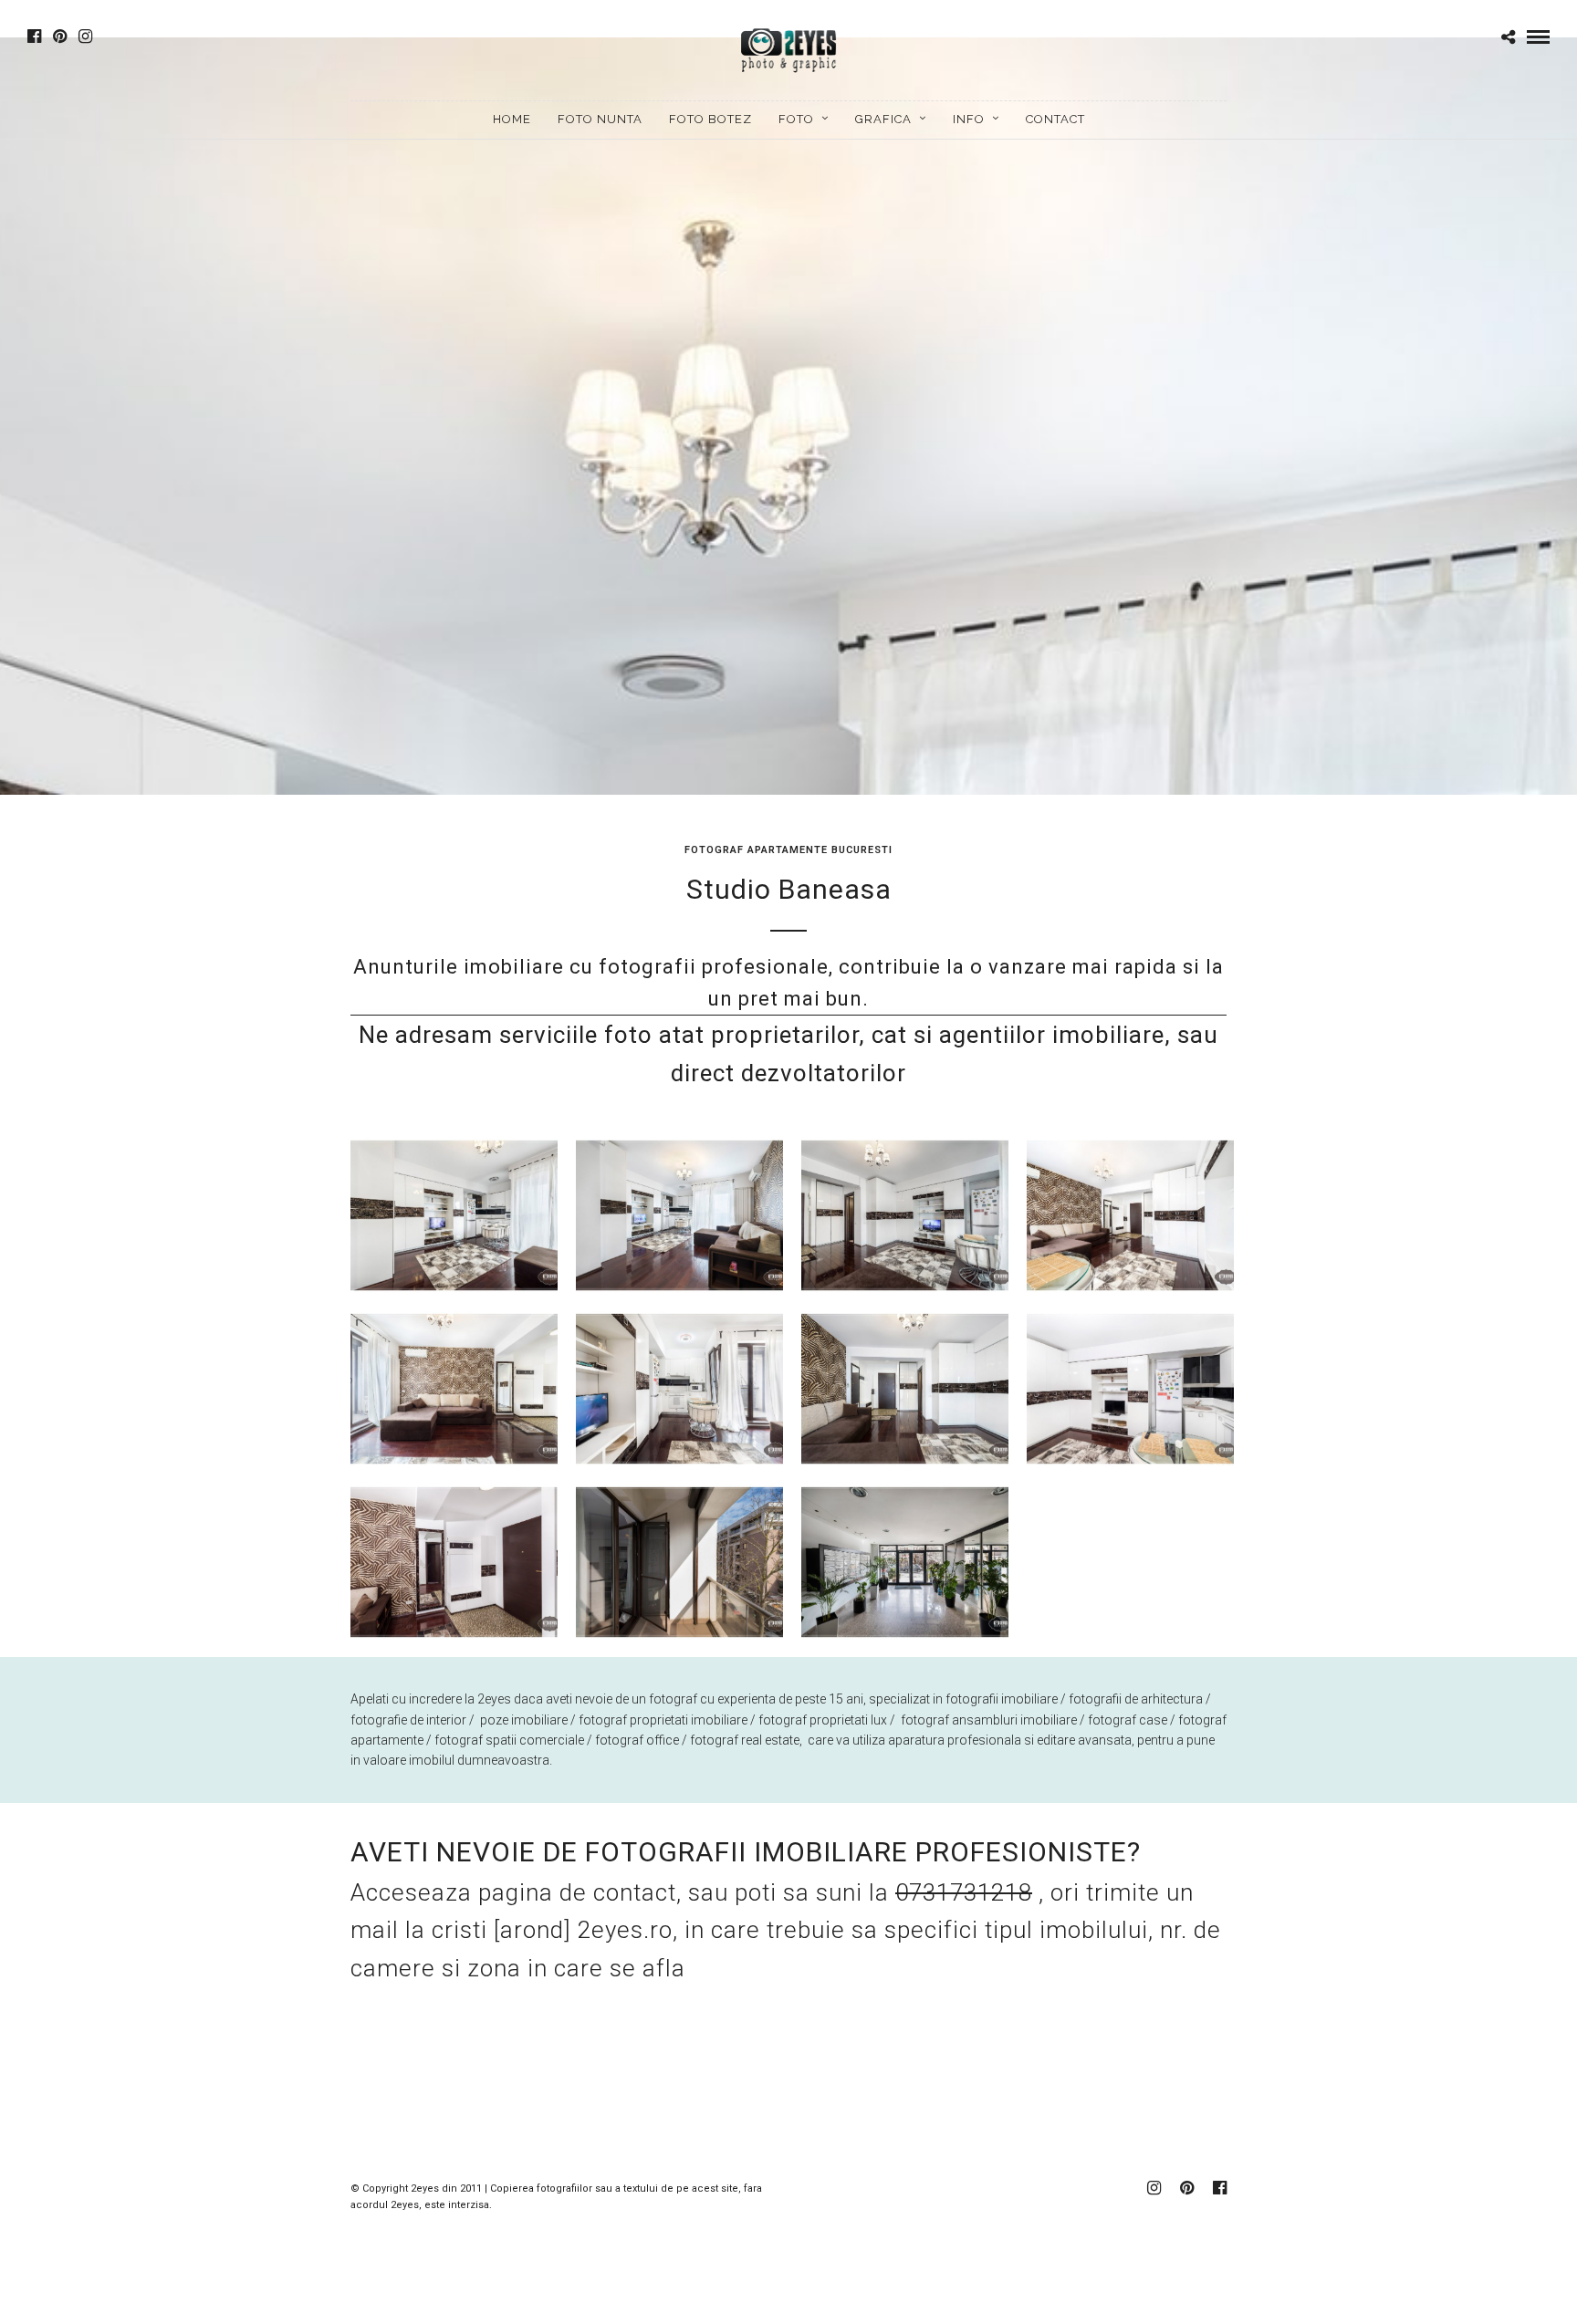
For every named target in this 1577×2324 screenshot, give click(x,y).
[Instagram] (85, 36)
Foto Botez (710, 119)
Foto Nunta (600, 119)
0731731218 (964, 1892)
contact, (641, 1892)
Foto (796, 119)
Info (969, 119)
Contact (1055, 119)
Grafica (883, 119)
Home (512, 119)
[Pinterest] (60, 36)
